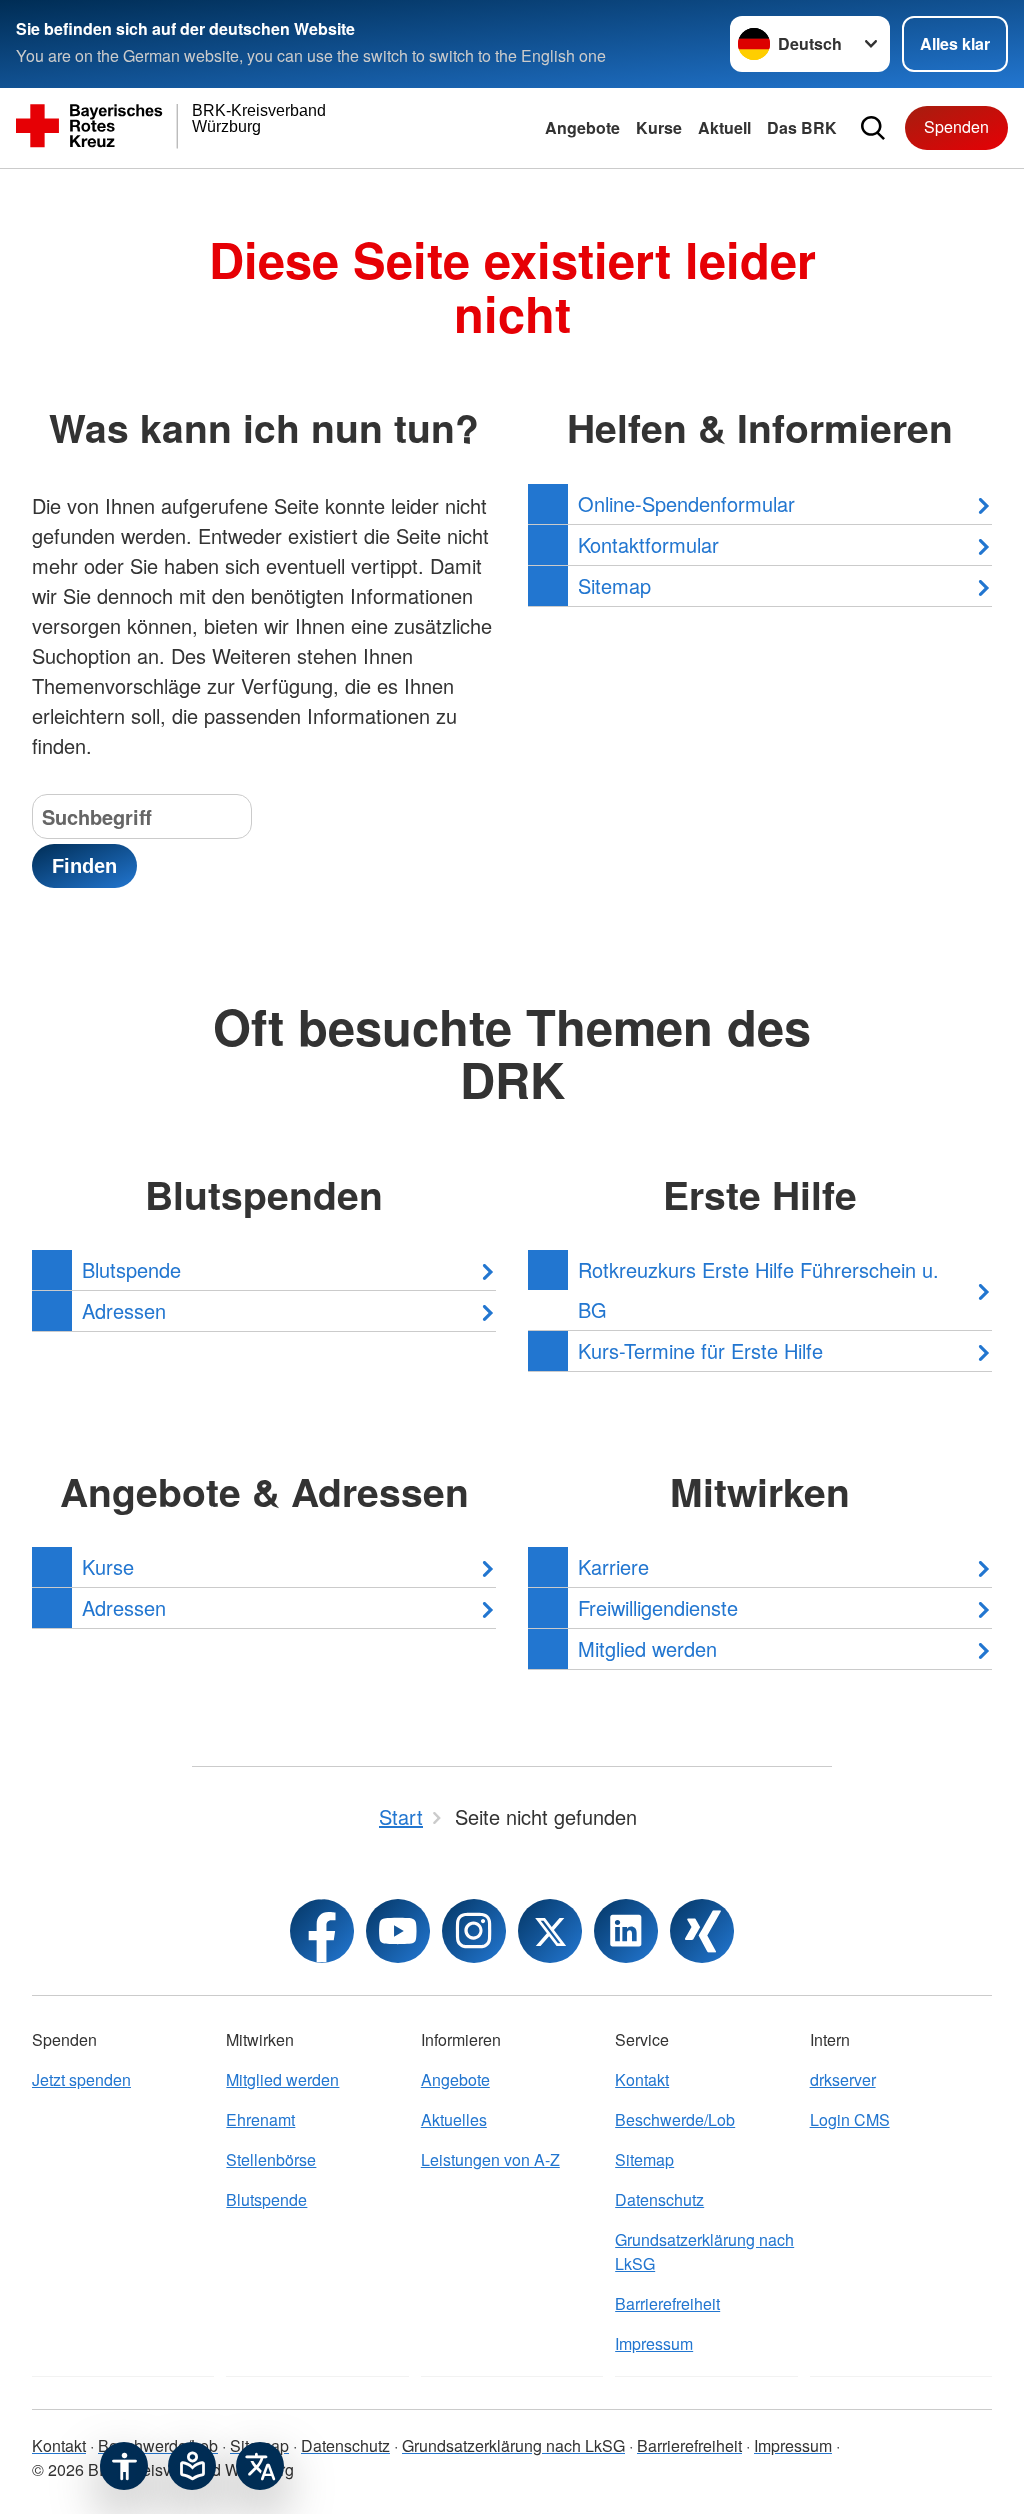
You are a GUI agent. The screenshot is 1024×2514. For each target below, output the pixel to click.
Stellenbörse (271, 2159)
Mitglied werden (282, 2079)
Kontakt (642, 2079)
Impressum (654, 2343)
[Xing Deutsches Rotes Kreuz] (702, 1931)
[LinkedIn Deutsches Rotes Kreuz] (626, 1931)
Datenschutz (659, 2199)
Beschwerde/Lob (675, 2119)
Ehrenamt (260, 2119)
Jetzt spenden (81, 2079)
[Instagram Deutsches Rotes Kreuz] (474, 1931)
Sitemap (644, 2159)
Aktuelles (454, 2119)
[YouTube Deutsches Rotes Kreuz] (398, 1931)
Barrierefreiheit (667, 2303)
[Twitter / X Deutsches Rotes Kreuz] (550, 1931)
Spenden (956, 126)
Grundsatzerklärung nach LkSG (704, 2251)
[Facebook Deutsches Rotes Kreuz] (322, 1931)
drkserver (843, 2079)
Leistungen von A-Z (490, 2159)
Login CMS (850, 2119)
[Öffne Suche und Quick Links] (873, 128)
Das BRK (802, 127)
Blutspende (266, 2199)
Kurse (659, 127)
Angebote (582, 127)
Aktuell (724, 127)
